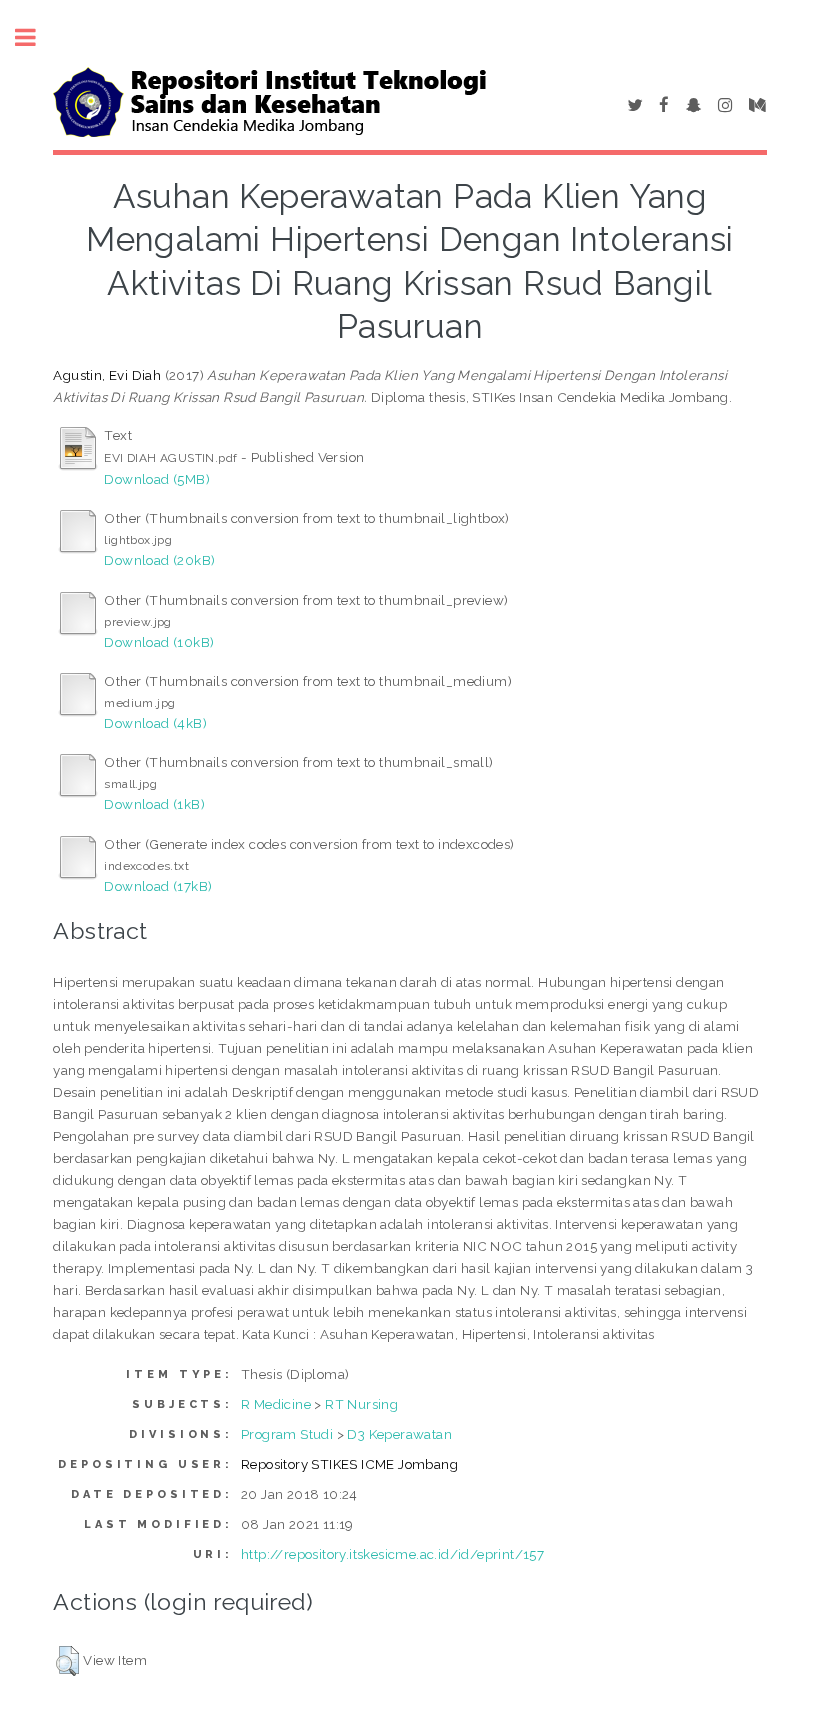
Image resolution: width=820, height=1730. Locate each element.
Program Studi (287, 1434)
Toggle (36, 37)
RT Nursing (361, 1404)
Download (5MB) (157, 479)
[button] (67, 1661)
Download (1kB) (154, 804)
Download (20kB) (159, 560)
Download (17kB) (158, 886)
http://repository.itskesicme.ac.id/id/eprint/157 (392, 1554)
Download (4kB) (155, 723)
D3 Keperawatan (399, 1434)
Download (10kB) (159, 642)
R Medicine (276, 1404)
